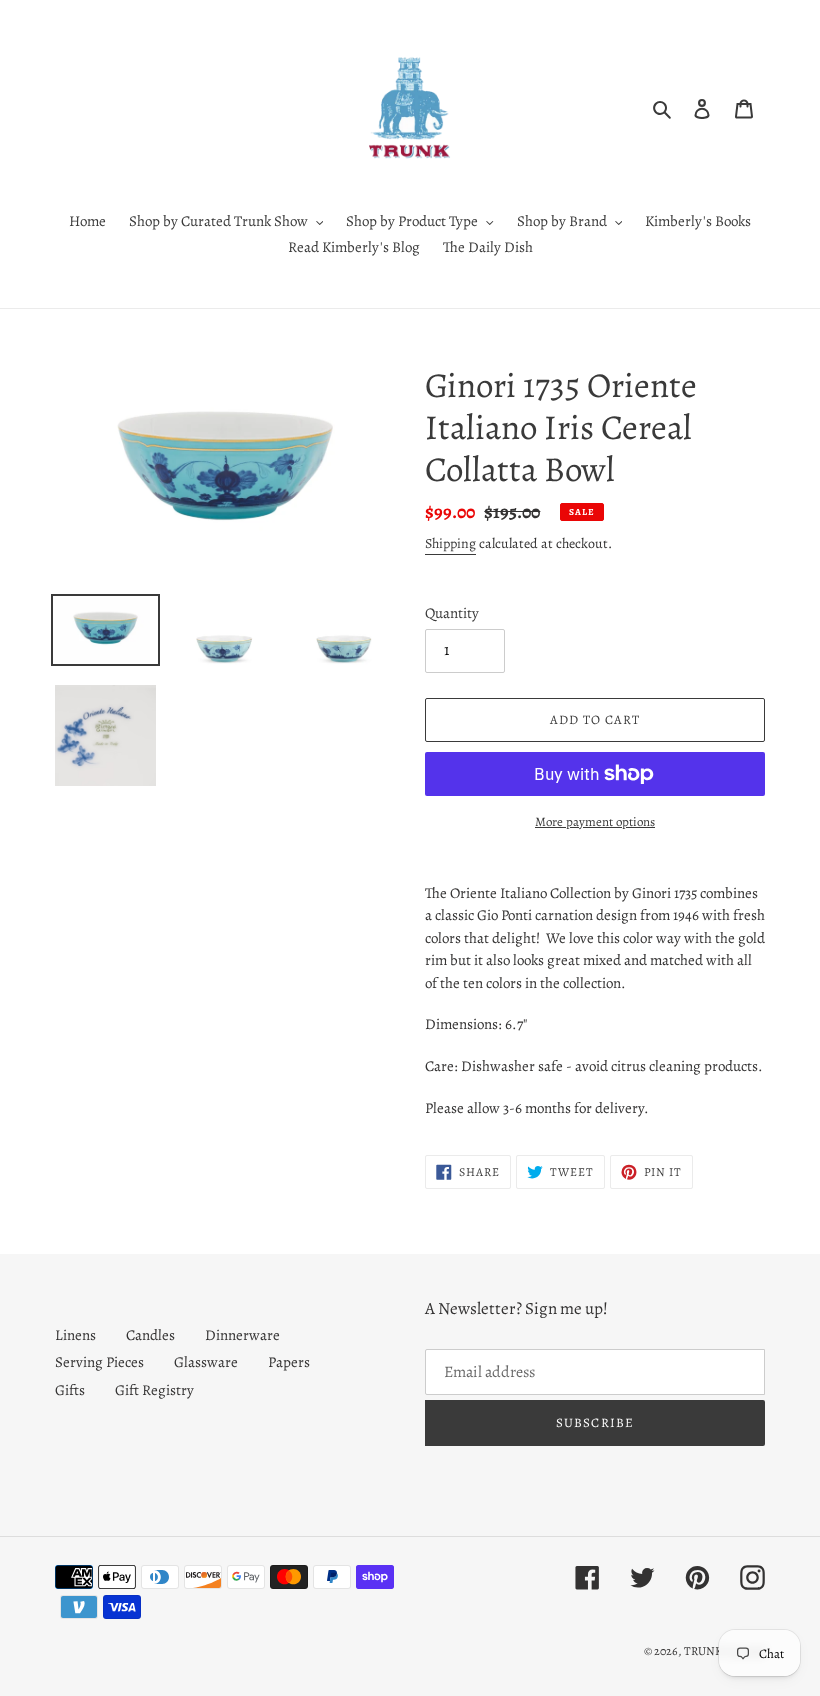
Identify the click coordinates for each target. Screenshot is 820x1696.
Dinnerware (242, 1335)
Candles (150, 1335)
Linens (75, 1335)
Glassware (206, 1362)
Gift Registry (154, 1390)
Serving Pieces (99, 1362)
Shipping (450, 543)
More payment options (595, 821)
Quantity (452, 613)
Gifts (70, 1390)
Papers (289, 1362)
